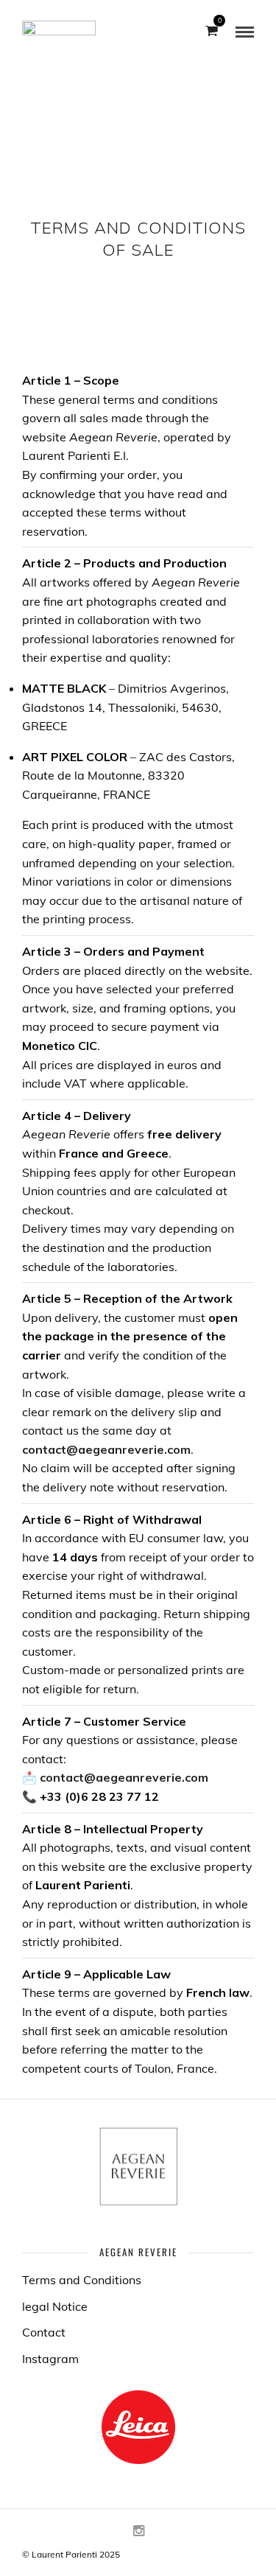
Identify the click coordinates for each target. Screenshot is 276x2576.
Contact (44, 2332)
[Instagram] (138, 2531)
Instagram (50, 2359)
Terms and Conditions (82, 2280)
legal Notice (55, 2306)
